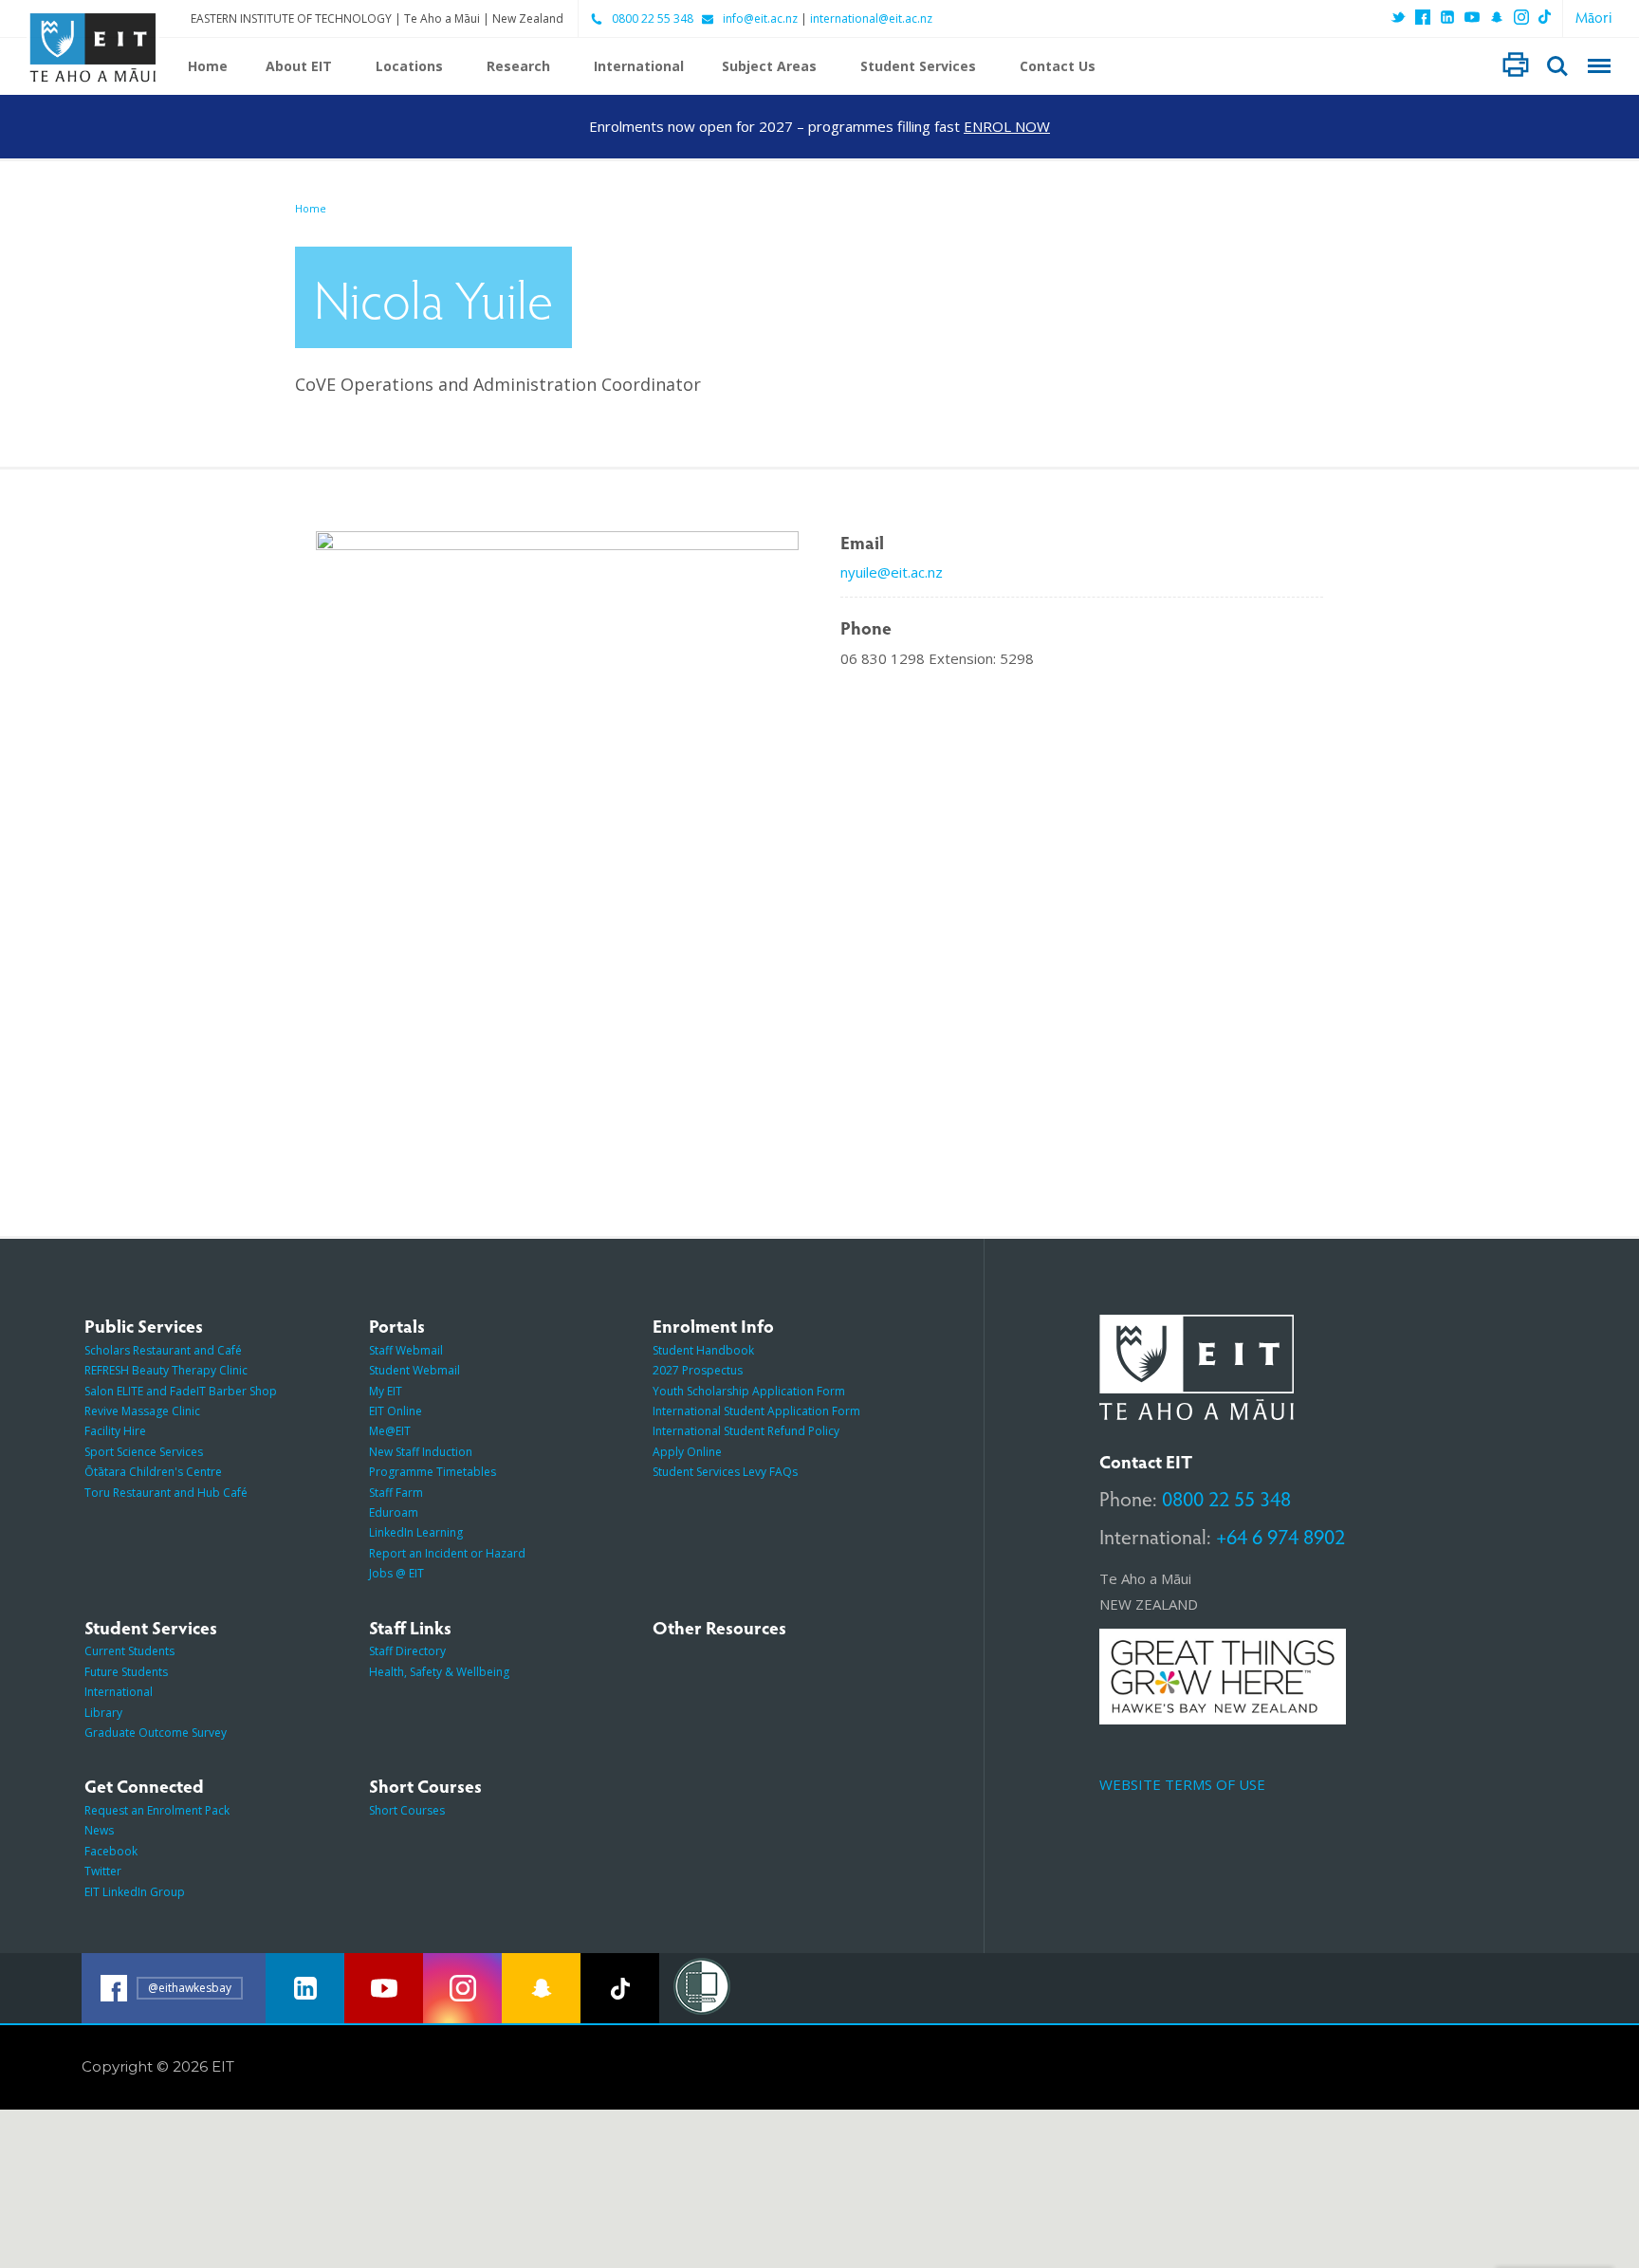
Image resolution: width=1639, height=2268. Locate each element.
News (99, 1830)
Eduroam (394, 1512)
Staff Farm (396, 1493)
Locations (409, 66)
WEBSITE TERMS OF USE (1182, 1784)
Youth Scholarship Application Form (749, 1391)
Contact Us (1058, 66)
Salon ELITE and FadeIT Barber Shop (181, 1391)
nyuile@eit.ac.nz (892, 572)
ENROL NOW (1007, 126)
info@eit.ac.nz (760, 19)
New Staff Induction (421, 1452)
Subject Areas (769, 66)
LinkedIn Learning (416, 1532)
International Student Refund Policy (746, 1431)
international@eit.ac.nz (871, 19)
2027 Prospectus (698, 1370)
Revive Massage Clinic (142, 1411)
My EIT (386, 1391)
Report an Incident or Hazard (447, 1553)
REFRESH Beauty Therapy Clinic (166, 1370)
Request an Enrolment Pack (157, 1810)
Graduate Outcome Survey (156, 1733)
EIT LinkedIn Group (135, 1892)
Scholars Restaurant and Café (163, 1350)
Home (208, 66)
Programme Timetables (433, 1472)
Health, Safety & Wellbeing (439, 1672)
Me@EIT (390, 1431)
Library (103, 1713)
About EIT (299, 66)
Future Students (126, 1672)
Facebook (111, 1851)
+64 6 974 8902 (1280, 1536)
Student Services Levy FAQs (725, 1472)
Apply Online (687, 1452)
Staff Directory (407, 1651)
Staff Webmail (406, 1350)
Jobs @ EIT (396, 1573)
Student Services (918, 66)
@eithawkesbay (190, 1988)
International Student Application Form (756, 1411)
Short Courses (407, 1810)
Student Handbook (703, 1350)
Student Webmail (414, 1370)
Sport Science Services (144, 1452)
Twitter (103, 1871)
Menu (1599, 66)
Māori (1594, 17)
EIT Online (396, 1411)
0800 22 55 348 (653, 19)
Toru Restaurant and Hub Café (166, 1493)
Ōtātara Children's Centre (153, 1472)
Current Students (129, 1651)
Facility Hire (115, 1431)
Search (1557, 66)
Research (518, 66)
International (639, 66)
